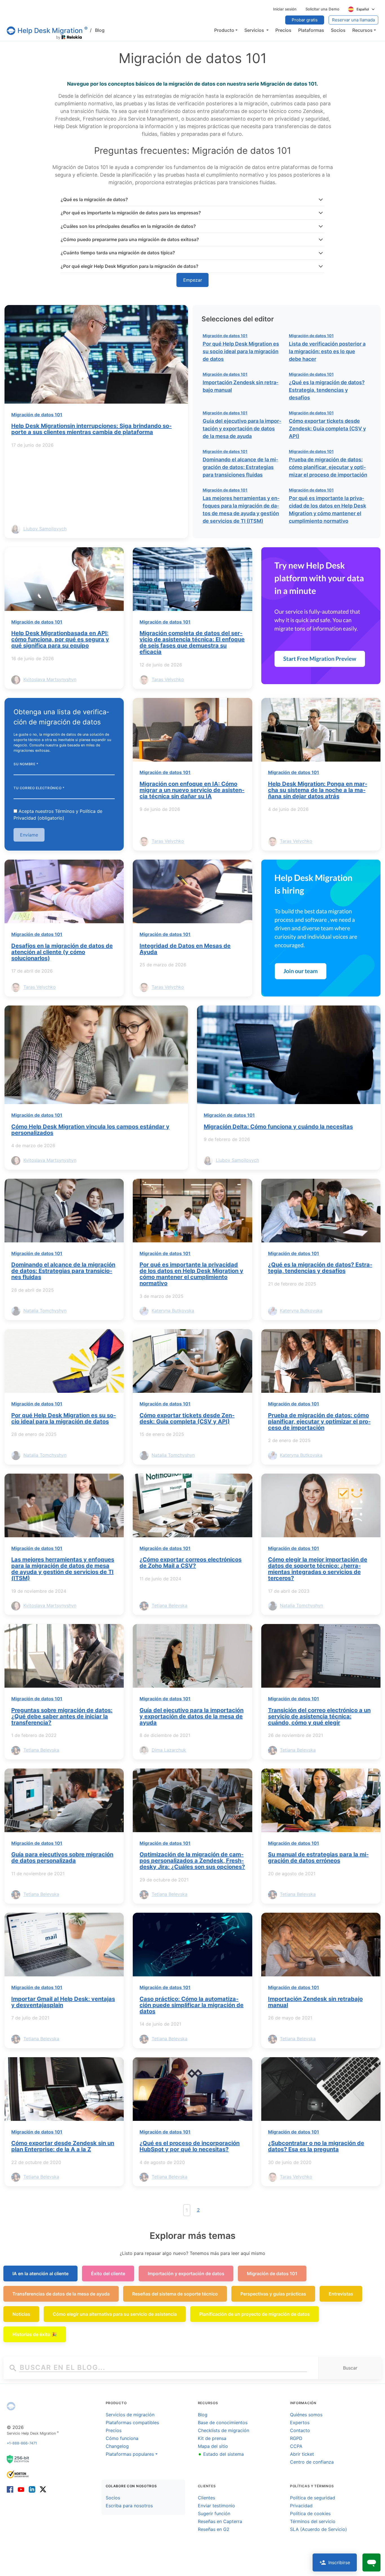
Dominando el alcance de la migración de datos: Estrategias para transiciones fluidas (240, 467)
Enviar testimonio (216, 2506)
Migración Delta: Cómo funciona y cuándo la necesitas (278, 1127)
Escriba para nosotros (129, 2506)
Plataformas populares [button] (130, 2454)
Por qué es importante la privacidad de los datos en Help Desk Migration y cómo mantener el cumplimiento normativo (191, 1274)
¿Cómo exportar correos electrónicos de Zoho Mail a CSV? (191, 1563)
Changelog (117, 2446)
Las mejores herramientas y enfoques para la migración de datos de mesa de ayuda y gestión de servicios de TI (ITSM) (63, 1569)
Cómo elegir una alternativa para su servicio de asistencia (115, 2314)
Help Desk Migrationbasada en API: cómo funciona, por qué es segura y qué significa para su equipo (60, 639)
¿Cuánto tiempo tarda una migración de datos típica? (118, 253)
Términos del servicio (313, 2521)
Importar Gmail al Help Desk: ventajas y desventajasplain (63, 2002)
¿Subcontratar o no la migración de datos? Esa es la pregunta (316, 2146)
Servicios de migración (130, 2415)
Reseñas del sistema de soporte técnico (175, 2294)
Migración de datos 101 (37, 415)
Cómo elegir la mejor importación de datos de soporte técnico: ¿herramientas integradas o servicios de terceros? (318, 1569)
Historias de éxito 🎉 (35, 2334)
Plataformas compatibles (132, 2422)
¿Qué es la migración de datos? (94, 199)
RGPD (296, 2438)
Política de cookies (310, 2513)
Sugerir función (214, 2513)
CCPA (296, 2446)
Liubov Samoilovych (45, 529)
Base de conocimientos (223, 2422)
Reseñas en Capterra (220, 2521)
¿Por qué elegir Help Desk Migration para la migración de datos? (130, 266)
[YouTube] (21, 2489)
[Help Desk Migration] (11, 2406)
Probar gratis (305, 20)
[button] (226, 30)
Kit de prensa (212, 2438)
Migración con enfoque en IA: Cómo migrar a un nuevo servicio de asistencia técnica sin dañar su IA (192, 790)
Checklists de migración (224, 2430)
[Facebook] (11, 2489)
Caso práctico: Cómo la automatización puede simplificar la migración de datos (192, 2005)
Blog (97, 30)
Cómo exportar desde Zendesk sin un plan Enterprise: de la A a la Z (63, 2146)
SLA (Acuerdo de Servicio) (318, 2529)
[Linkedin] (32, 2489)
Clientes (206, 2498)
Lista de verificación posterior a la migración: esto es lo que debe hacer (327, 351)
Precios (114, 2430)
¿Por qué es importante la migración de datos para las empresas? (131, 213)
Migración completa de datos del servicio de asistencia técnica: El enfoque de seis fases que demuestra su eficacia (192, 642)
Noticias (21, 2314)
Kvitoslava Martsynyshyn (50, 679)
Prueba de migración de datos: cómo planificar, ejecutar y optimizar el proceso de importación (328, 467)
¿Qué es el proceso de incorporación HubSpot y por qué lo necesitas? (190, 2146)
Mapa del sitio (213, 2446)
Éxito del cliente (108, 2274)
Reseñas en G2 (214, 2529)
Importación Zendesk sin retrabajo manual (315, 2002)
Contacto (300, 2430)
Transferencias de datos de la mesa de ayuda (61, 2294)
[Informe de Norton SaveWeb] (18, 2474)
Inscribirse (339, 2562)
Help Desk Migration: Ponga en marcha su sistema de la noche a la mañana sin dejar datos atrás (318, 790)
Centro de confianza (312, 2462)
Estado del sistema (221, 2454)
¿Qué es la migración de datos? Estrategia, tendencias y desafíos (327, 390)
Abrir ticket (302, 2454)
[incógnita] (42, 2489)
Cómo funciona (122, 2438)
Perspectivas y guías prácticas (273, 2294)
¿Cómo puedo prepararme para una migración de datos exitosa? (130, 239)
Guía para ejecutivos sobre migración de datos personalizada (62, 1858)
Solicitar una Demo (322, 9)
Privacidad (301, 2506)
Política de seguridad (313, 2498)
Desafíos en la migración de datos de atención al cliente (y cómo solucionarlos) (62, 952)
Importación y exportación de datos (186, 2274)
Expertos (300, 2422)
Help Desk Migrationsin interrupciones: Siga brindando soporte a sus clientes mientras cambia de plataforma (91, 429)
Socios (113, 2498)
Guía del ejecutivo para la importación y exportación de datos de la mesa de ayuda (242, 429)
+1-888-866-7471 (22, 2443)
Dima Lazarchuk (169, 1750)
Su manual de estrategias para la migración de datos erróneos (318, 1858)
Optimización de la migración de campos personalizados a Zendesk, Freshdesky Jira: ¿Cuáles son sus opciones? (192, 1861)
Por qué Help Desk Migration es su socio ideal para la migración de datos (241, 351)
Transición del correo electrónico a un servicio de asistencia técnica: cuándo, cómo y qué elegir (319, 1716)
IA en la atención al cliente (40, 2274)
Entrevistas (341, 2294)
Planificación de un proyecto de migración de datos (255, 2314)
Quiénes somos (306, 2415)
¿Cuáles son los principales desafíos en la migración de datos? (128, 226)
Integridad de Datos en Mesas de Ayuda (185, 949)
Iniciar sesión (285, 9)
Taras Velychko (168, 679)
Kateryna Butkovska (173, 1311)
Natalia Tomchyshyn (45, 1311)
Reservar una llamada (353, 20)
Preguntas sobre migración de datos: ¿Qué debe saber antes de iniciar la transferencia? (62, 1716)
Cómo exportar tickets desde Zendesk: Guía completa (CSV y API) (327, 429)
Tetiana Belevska (170, 1606)
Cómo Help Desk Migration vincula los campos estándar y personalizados (90, 1130)
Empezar (193, 280)
